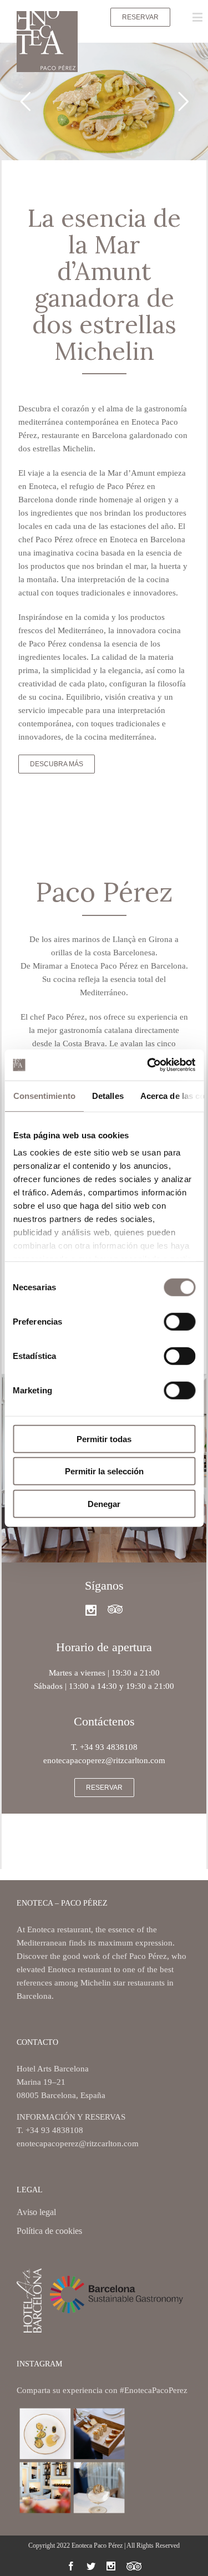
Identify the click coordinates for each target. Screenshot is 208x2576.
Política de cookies (49, 2231)
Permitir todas (104, 1439)
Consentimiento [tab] (44, 1095)
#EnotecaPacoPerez (154, 2390)
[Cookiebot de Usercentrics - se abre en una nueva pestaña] (148, 1065)
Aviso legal (36, 2213)
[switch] (179, 1321)
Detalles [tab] (107, 1095)
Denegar (104, 1503)
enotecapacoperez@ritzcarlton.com (78, 2144)
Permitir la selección (104, 1471)
